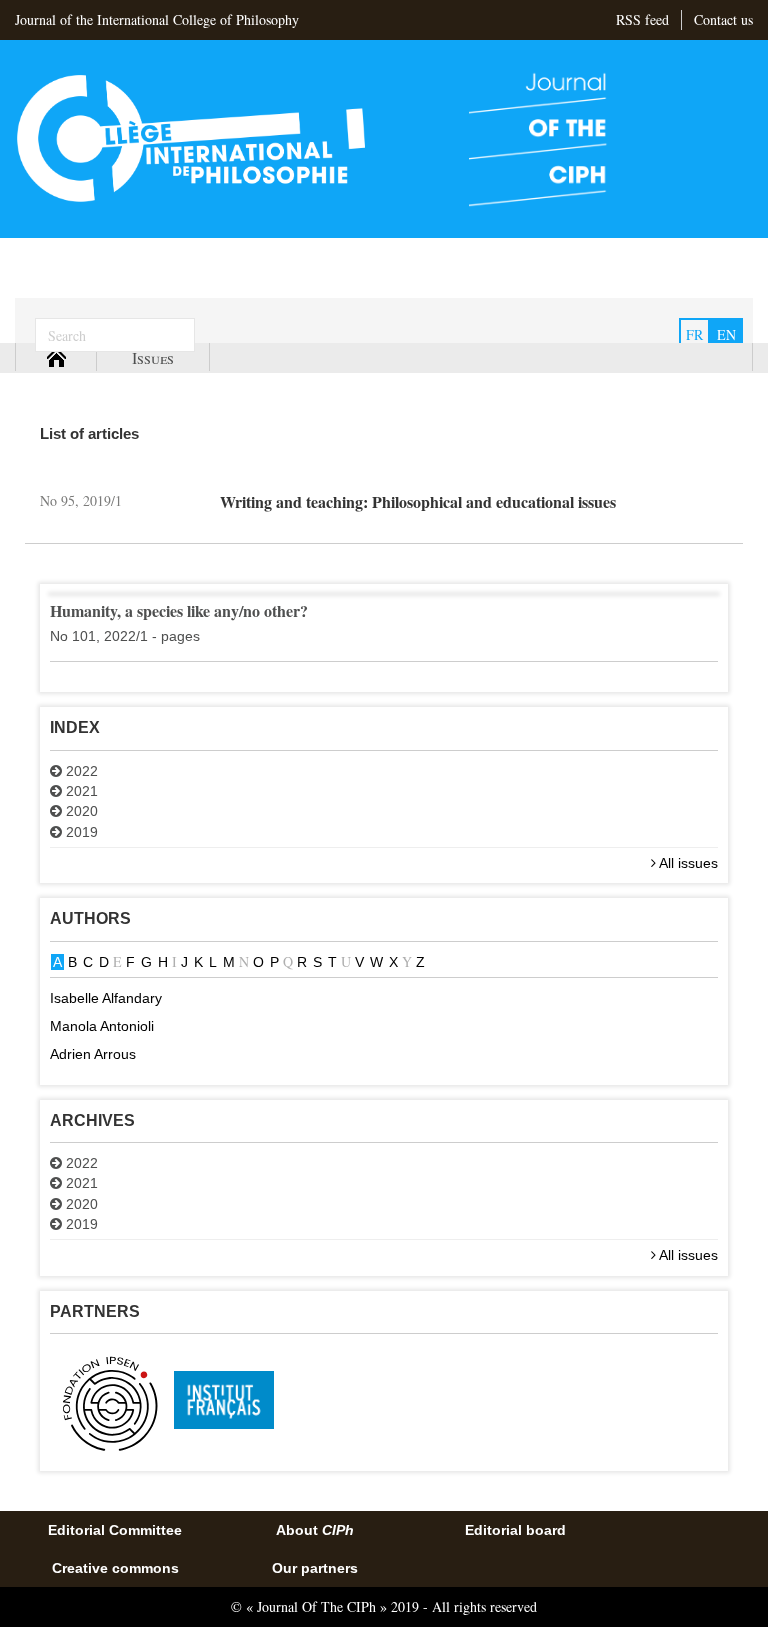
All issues (687, 863)
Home (56, 357)
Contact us (723, 19)
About (315, 1530)
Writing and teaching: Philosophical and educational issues (418, 501)
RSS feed (642, 19)
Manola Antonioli (102, 1026)
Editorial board (515, 1530)
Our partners (315, 1568)
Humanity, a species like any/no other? (179, 610)
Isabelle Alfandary (106, 998)
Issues (153, 357)
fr (694, 334)
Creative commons (115, 1568)
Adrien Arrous (93, 1054)
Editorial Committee (115, 1530)
